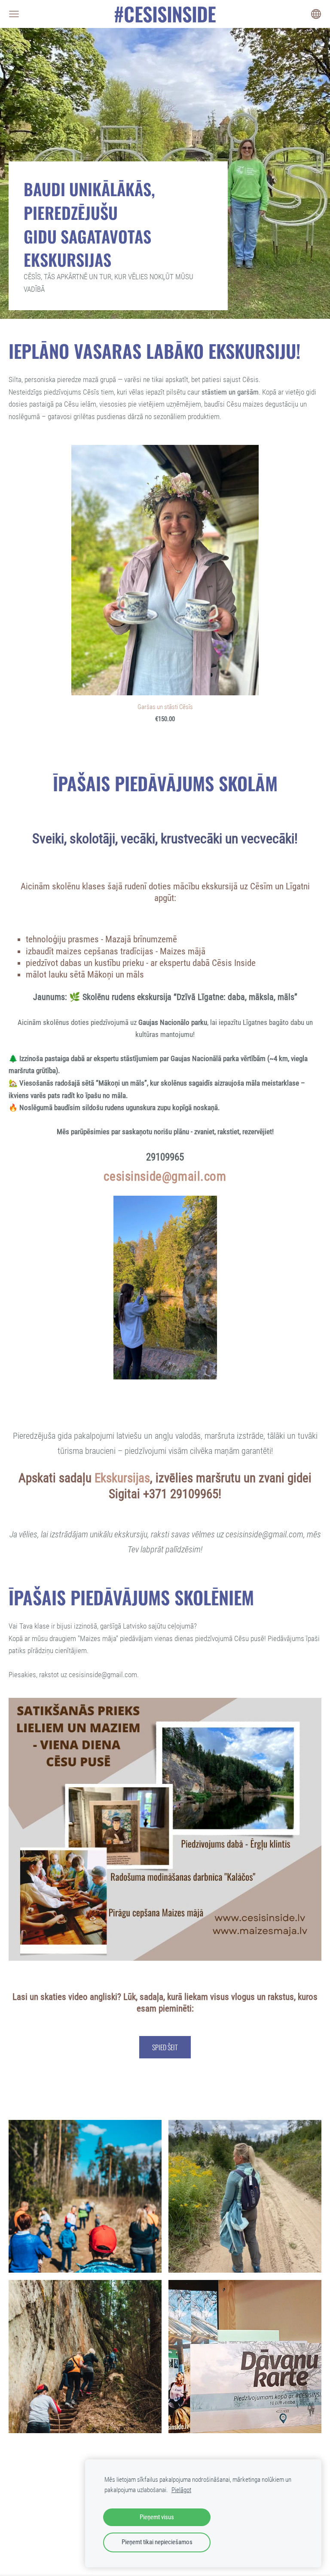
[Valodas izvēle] (316, 14)
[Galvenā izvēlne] (14, 14)
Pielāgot (181, 2490)
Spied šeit (165, 2047)
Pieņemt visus (157, 2517)
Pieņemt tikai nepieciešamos (157, 2542)
